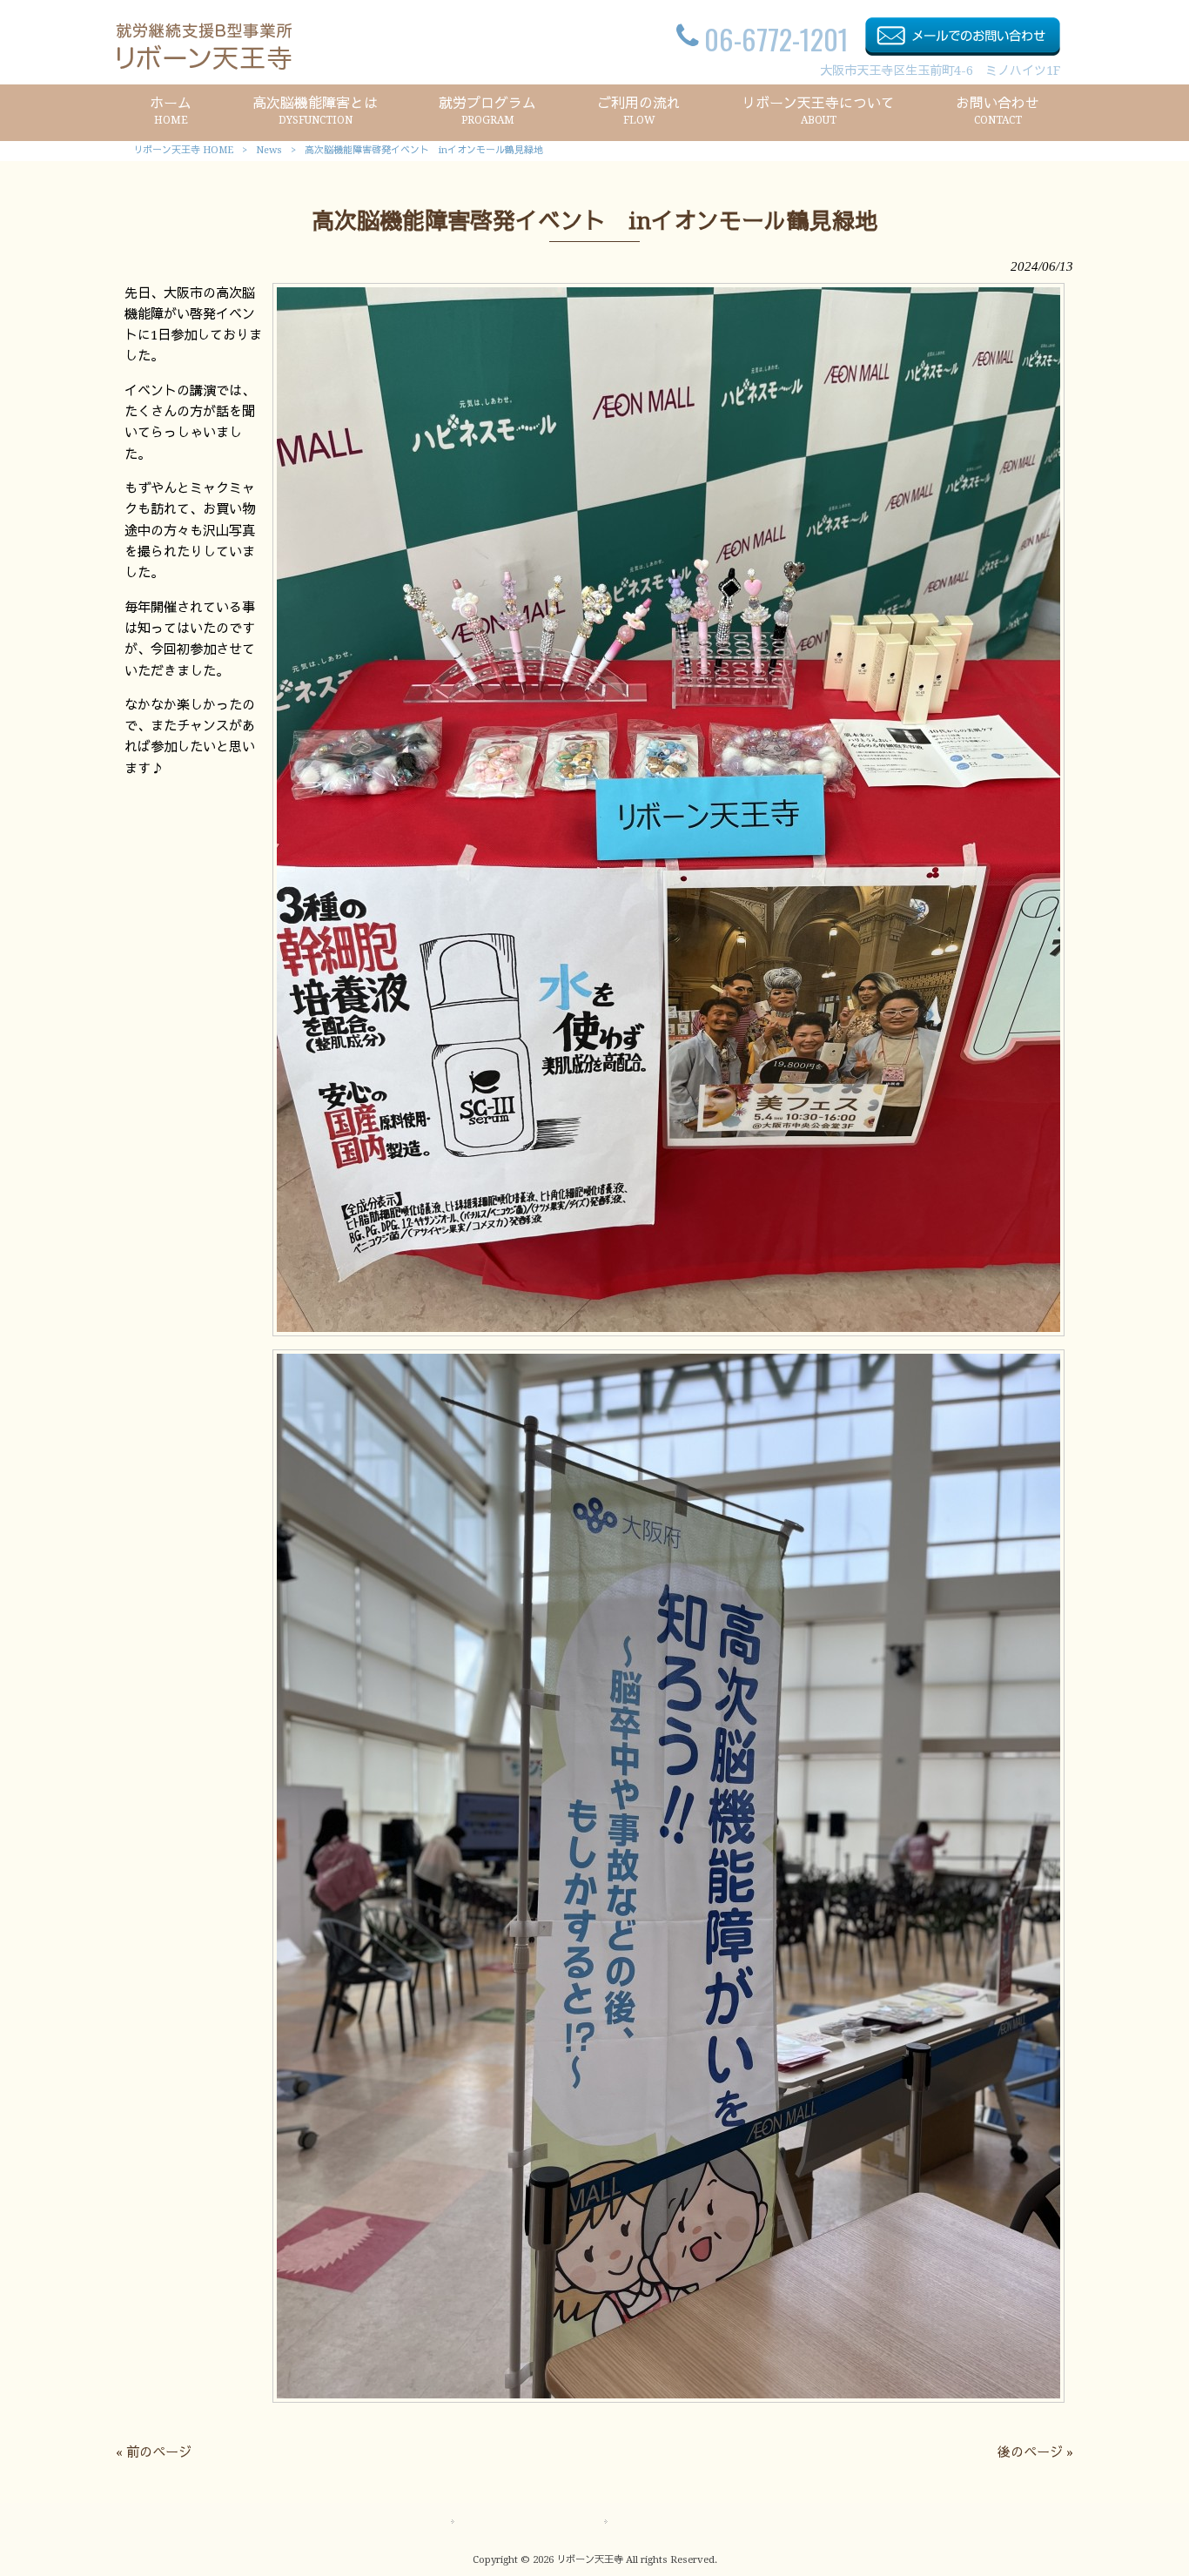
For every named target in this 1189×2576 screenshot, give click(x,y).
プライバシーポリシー (676, 2522)
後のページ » (1035, 2452)
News (269, 150)
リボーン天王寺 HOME (183, 150)
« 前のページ (154, 2452)
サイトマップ (499, 2522)
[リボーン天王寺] (205, 65)
